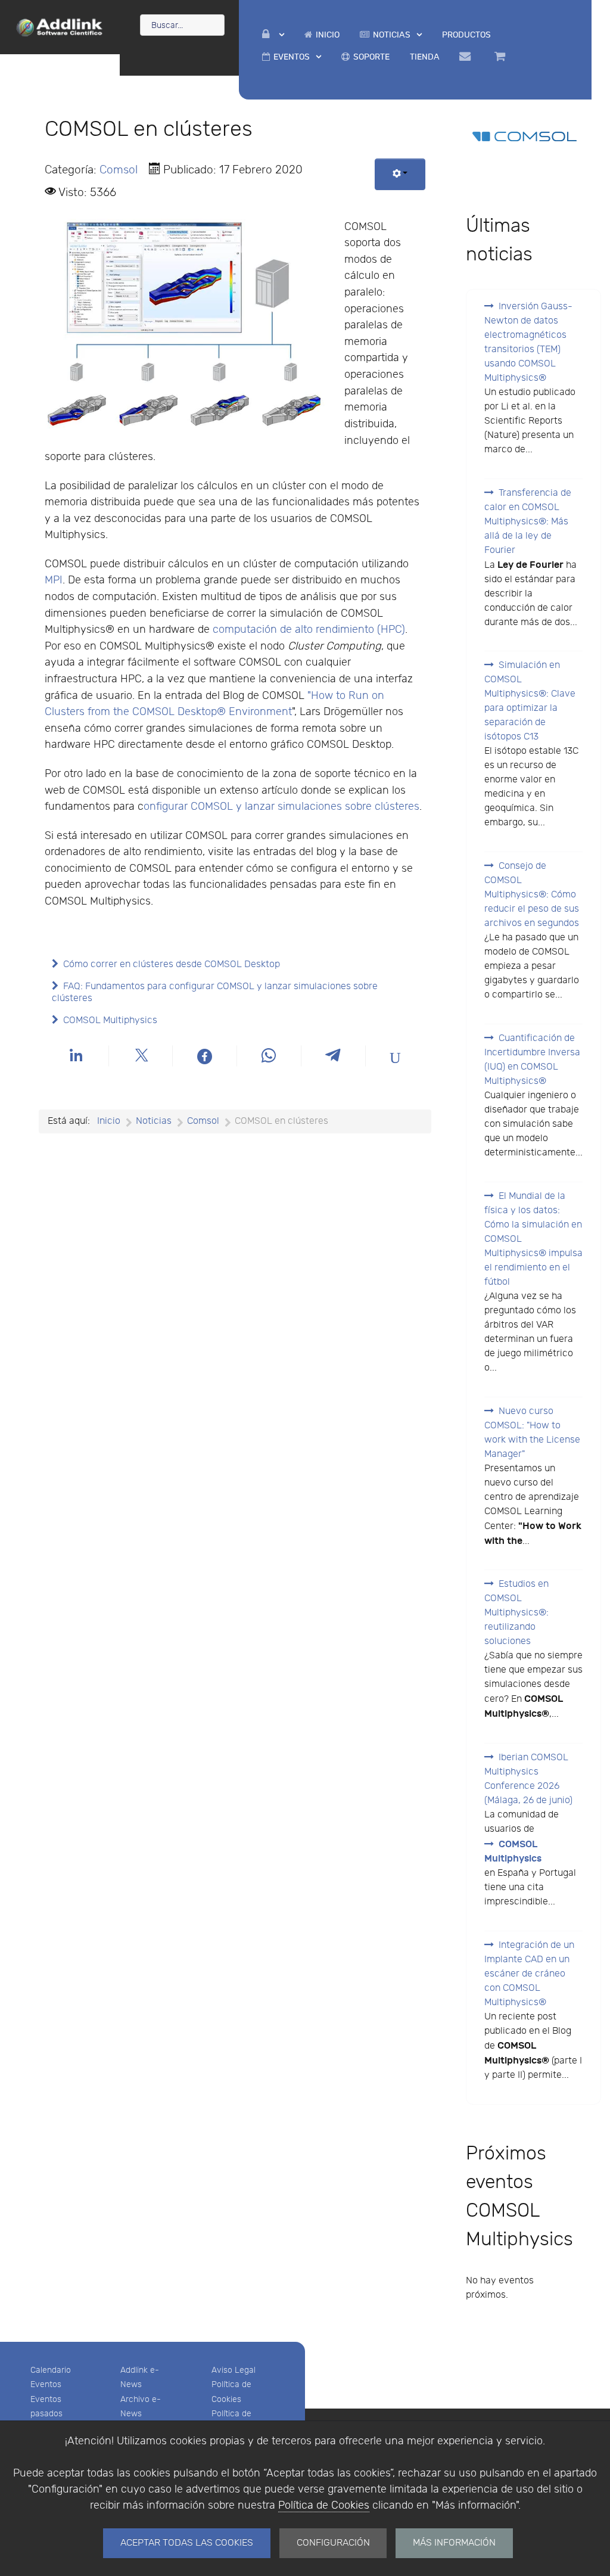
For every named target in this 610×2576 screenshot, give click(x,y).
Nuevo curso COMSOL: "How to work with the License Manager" (532, 1433)
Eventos (46, 2384)
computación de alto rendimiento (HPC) (309, 630)
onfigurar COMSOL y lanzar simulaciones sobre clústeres (281, 807)
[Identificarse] (273, 35)
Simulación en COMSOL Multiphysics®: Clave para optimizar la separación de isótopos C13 (530, 701)
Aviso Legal (234, 2370)
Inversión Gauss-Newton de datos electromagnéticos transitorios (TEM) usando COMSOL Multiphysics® (528, 342)
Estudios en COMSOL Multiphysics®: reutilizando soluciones (516, 1613)
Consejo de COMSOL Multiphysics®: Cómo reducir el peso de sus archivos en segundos (532, 895)
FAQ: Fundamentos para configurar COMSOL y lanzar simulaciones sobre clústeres (215, 992)
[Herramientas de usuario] (400, 174)
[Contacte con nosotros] (467, 57)
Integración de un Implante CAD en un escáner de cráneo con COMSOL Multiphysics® (529, 1974)
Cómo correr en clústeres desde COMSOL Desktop (172, 964)
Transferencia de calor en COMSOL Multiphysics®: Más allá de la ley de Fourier (528, 522)
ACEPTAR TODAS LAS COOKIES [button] (187, 2543)
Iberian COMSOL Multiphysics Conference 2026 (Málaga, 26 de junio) (528, 1779)
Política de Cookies (324, 2505)
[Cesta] (502, 57)
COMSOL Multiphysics (110, 1020)
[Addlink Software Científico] (60, 26)
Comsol (119, 170)
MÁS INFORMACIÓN (454, 2543)
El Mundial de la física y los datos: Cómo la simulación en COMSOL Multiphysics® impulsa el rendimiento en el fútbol (533, 1239)
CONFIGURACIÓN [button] (333, 2543)
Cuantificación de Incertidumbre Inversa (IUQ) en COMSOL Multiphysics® (532, 1060)
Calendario (51, 2370)
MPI (54, 580)
